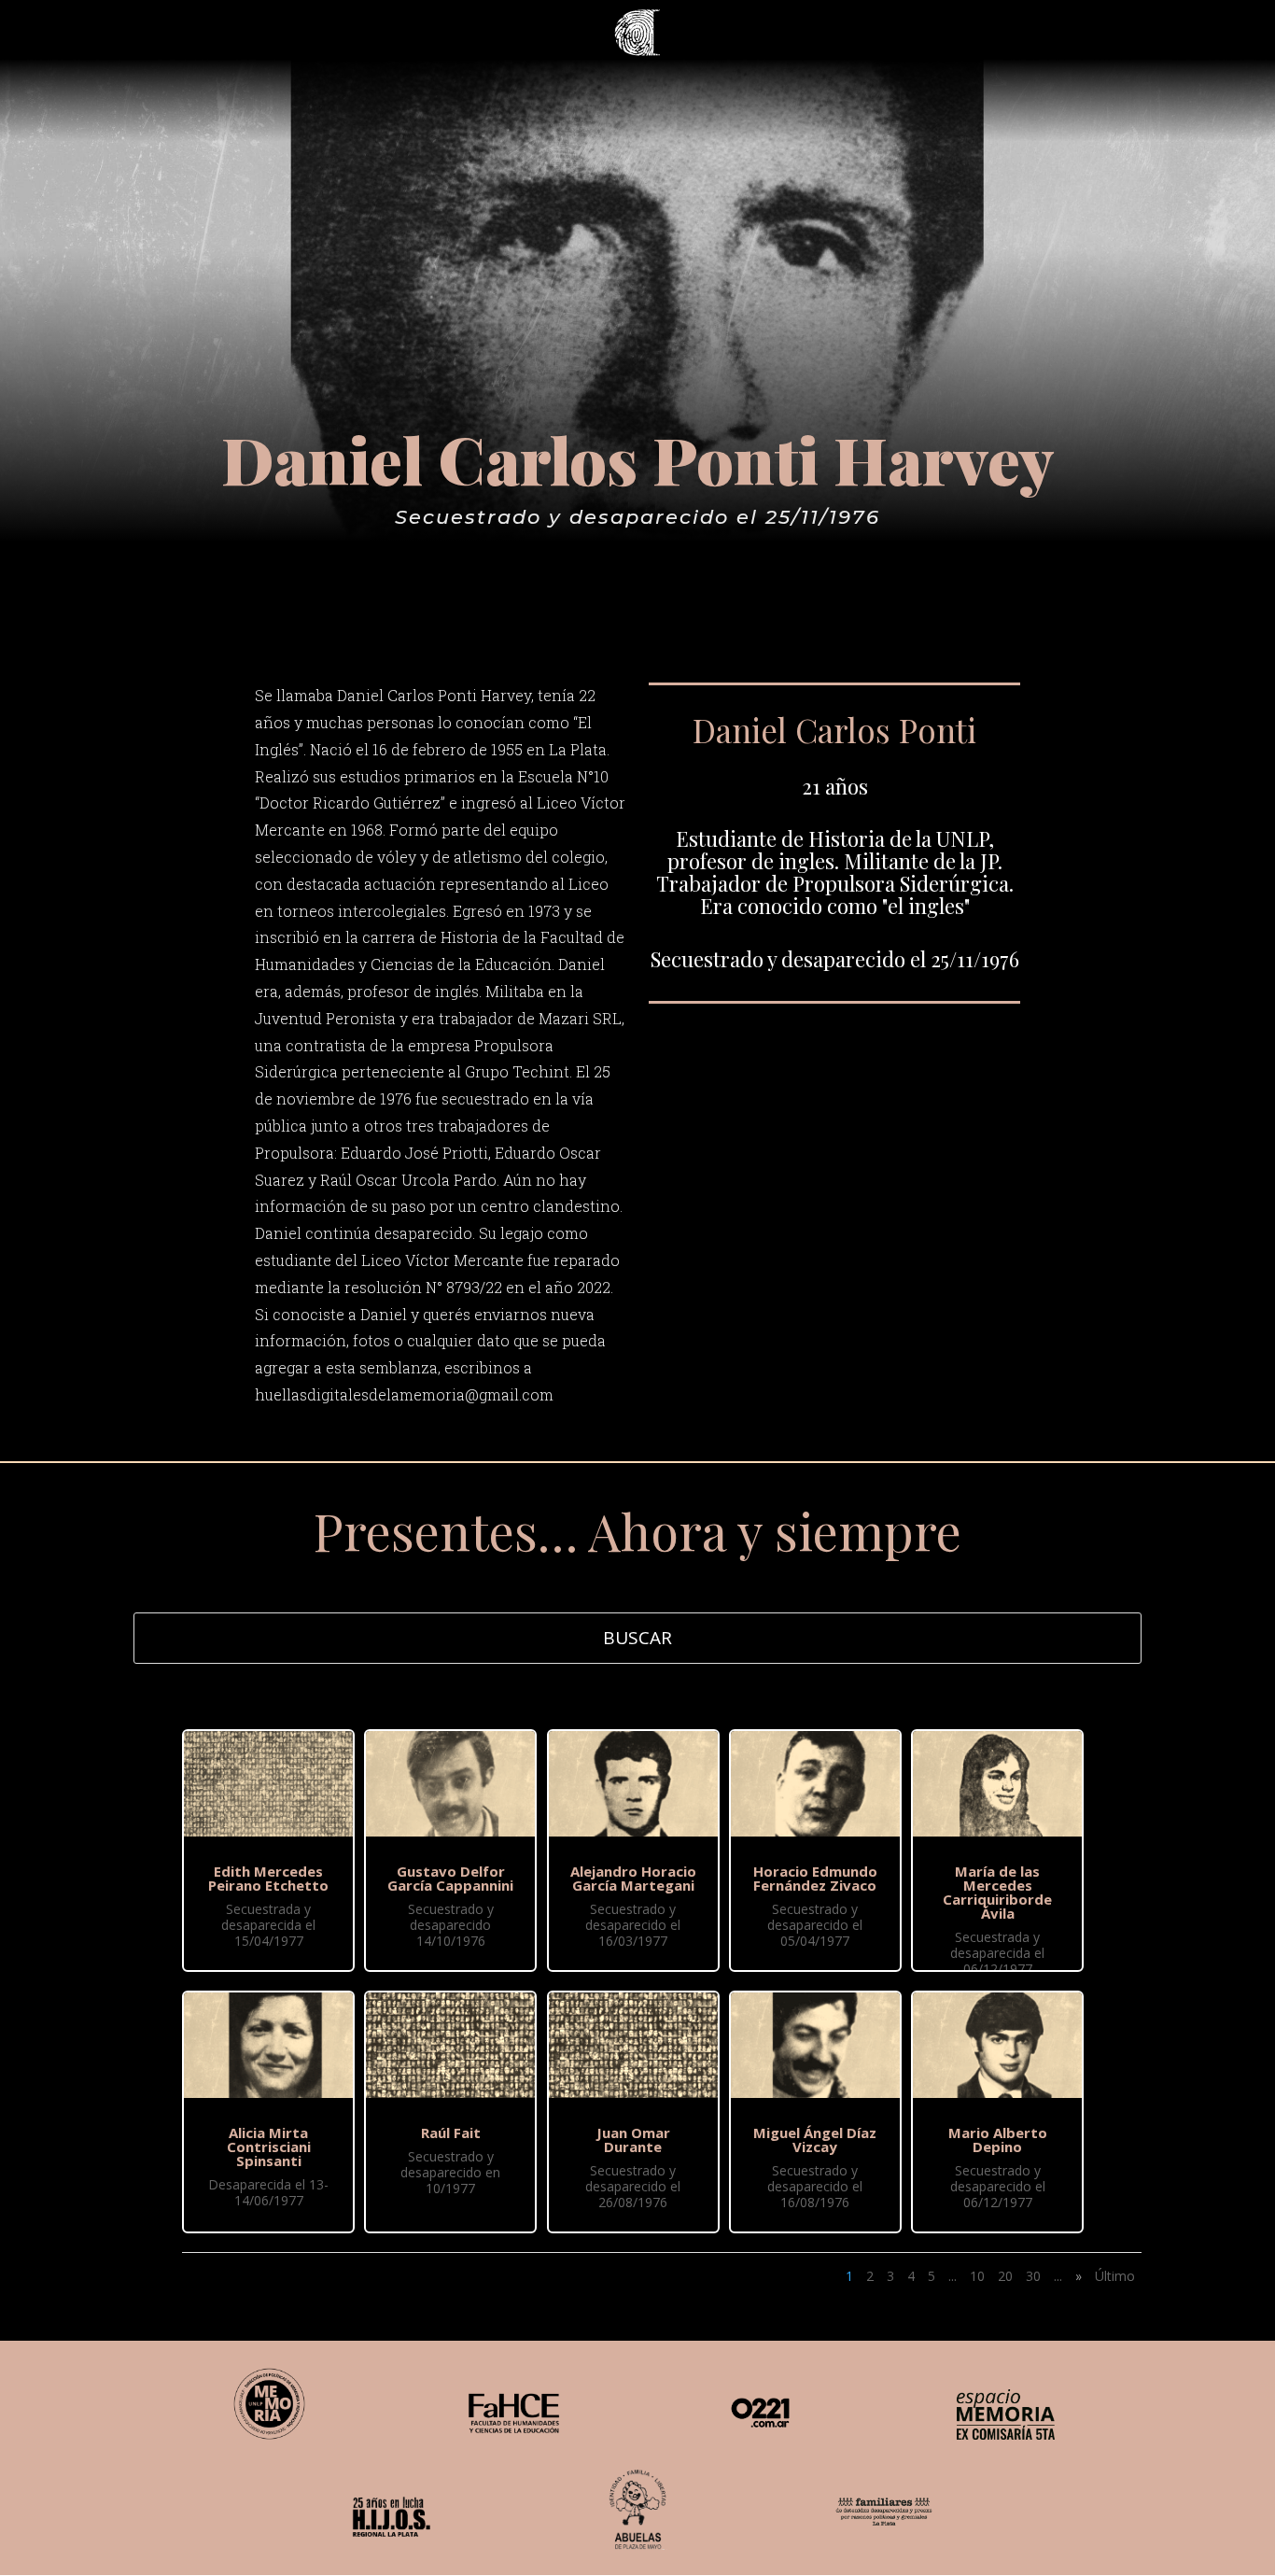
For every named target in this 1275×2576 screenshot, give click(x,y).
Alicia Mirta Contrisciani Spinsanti (269, 2147)
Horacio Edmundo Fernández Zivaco (815, 1878)
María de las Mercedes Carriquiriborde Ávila (997, 1892)
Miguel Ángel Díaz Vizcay (815, 2140)
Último (1115, 2276)
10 (977, 2276)
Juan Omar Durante (633, 2140)
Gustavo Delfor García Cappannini (450, 1878)
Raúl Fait (451, 2133)
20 (1005, 2276)
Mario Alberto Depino (998, 2140)
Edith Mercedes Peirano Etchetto (268, 1878)
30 (1033, 2276)
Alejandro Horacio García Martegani (633, 1878)
